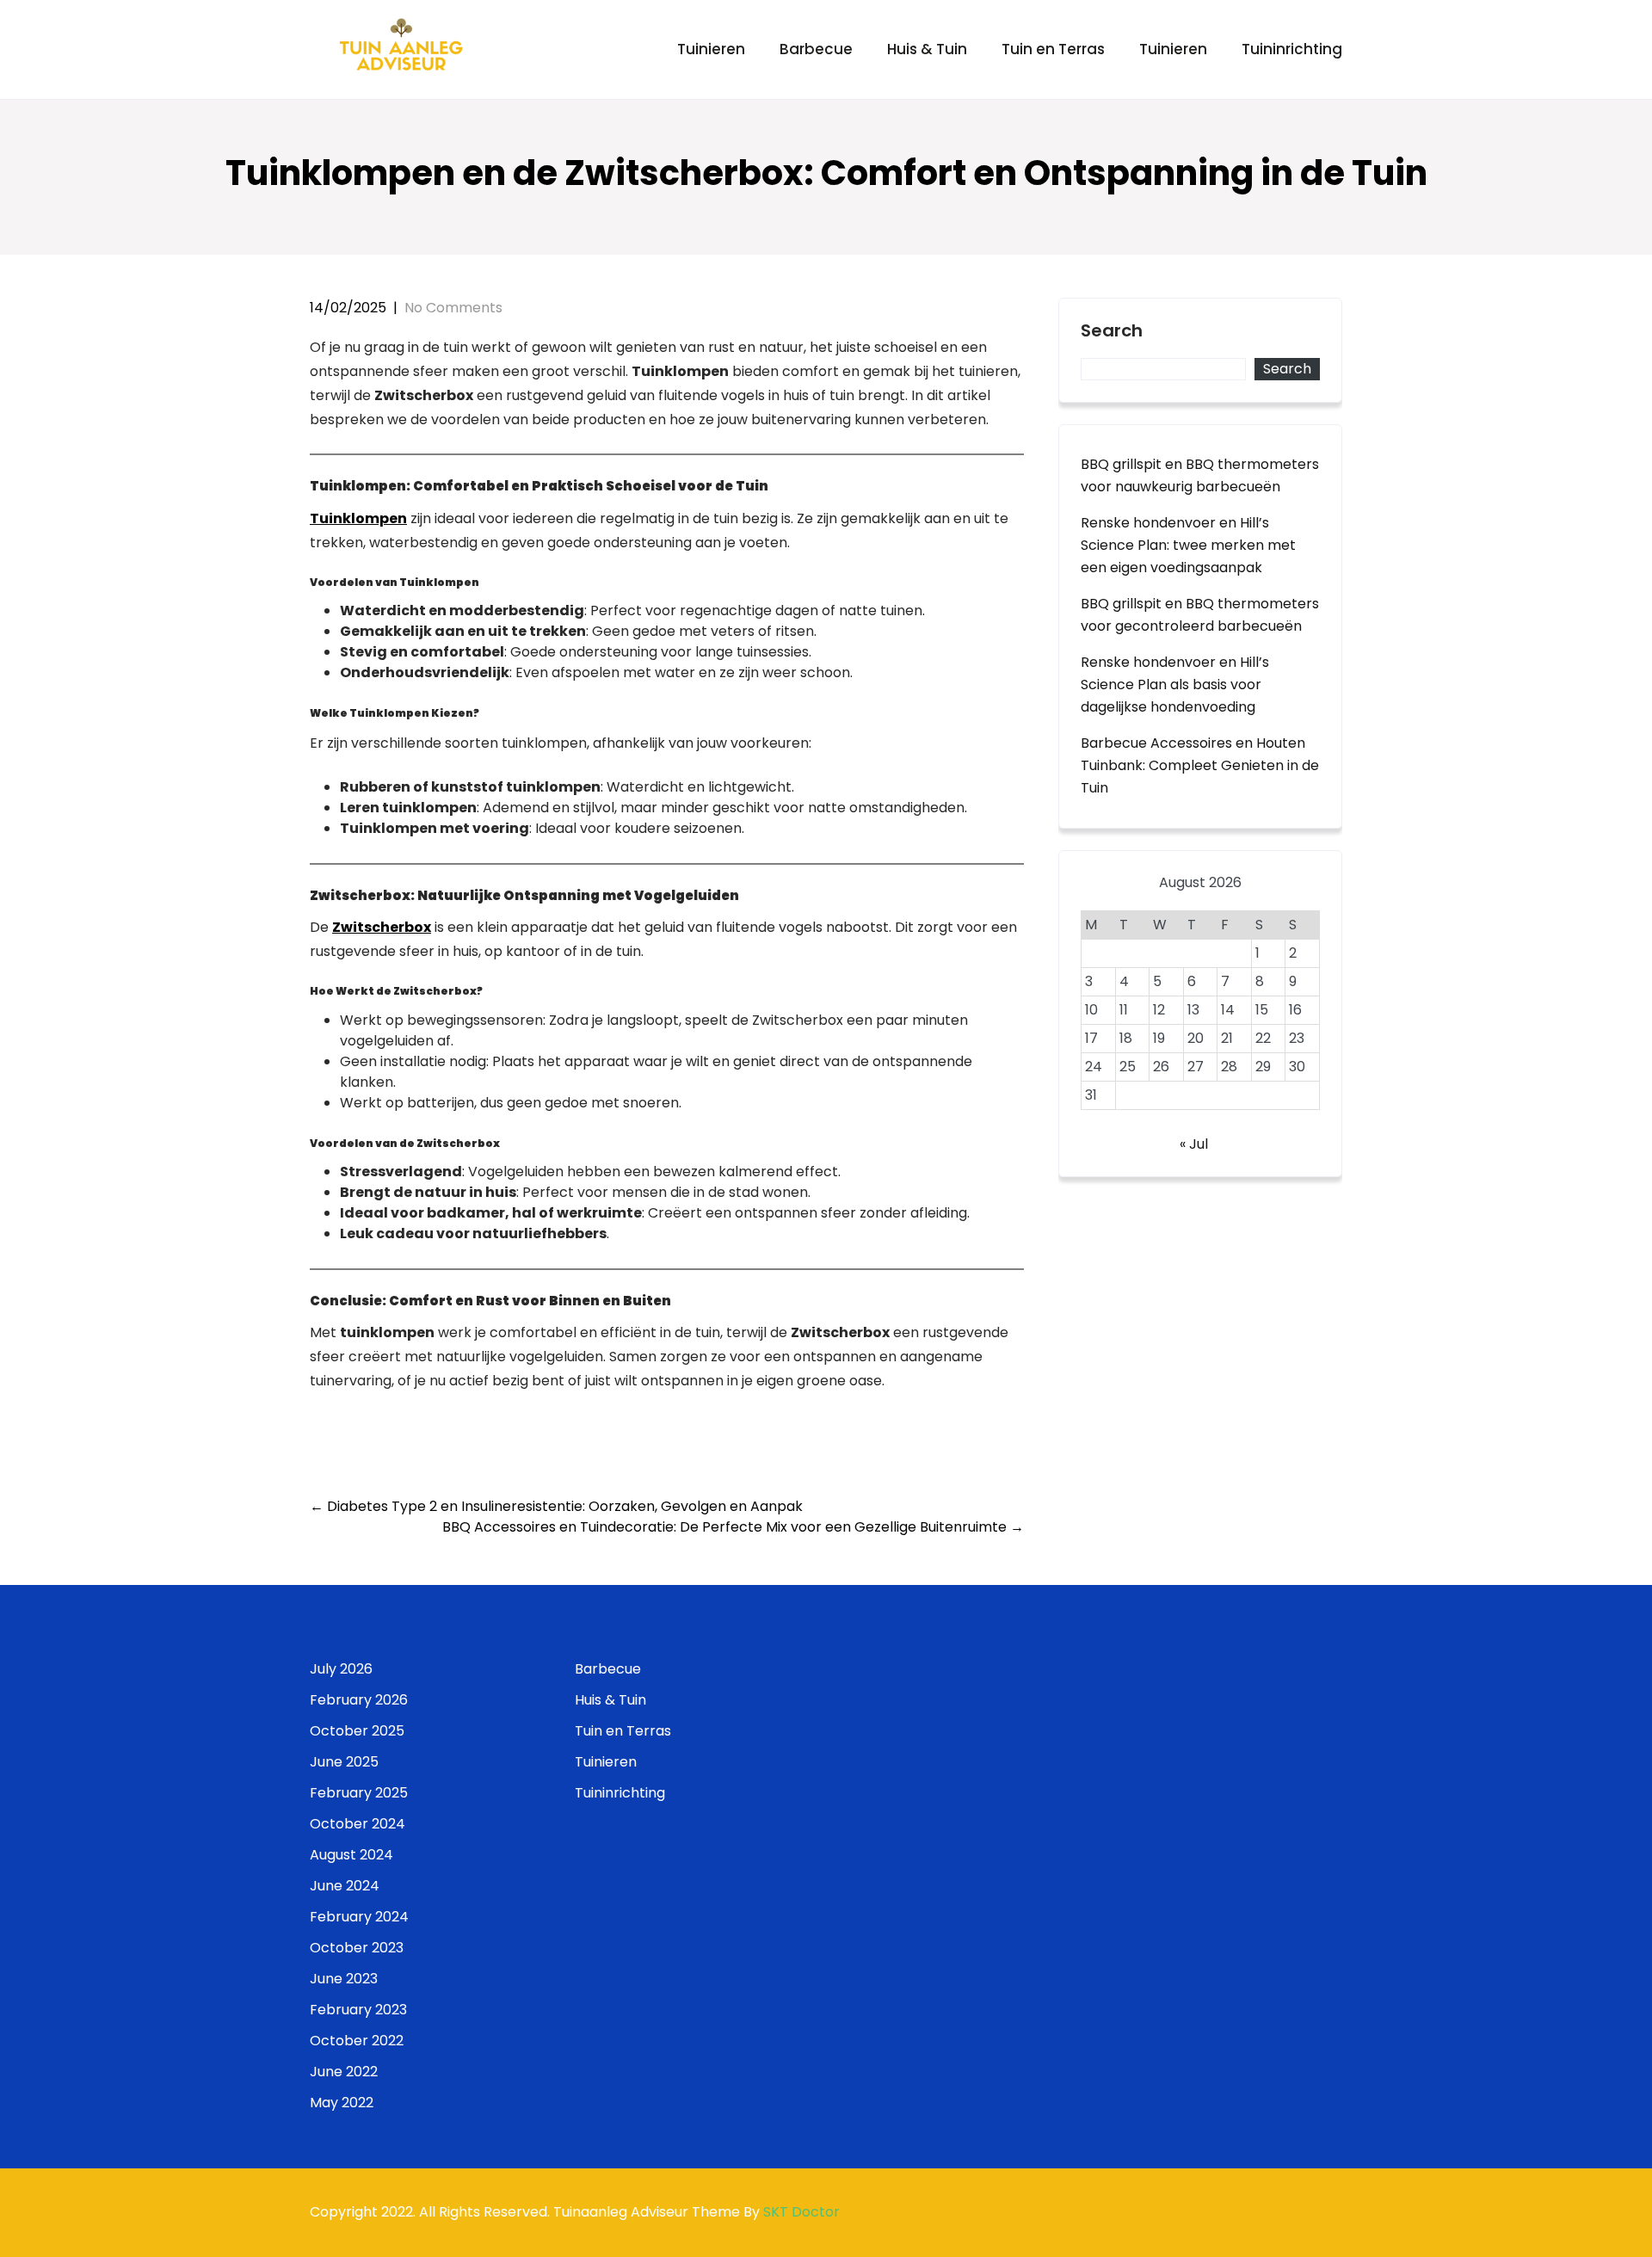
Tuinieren (711, 49)
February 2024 (359, 1917)
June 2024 (345, 1886)
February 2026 (359, 1700)
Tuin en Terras (1053, 49)
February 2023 (358, 2010)
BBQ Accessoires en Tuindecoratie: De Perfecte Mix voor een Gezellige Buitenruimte (733, 1527)
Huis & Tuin (927, 49)
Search (1112, 331)
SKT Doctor (801, 2212)
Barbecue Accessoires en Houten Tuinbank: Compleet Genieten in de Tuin (1200, 765)
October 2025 (357, 1731)
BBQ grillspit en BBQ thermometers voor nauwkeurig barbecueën (1200, 475)
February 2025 (359, 1793)
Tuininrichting (1292, 49)
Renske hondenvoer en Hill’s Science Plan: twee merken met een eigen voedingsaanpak (1188, 545)
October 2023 (357, 1948)
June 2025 (344, 1762)
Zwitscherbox (382, 927)
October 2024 (358, 1824)
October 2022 (357, 2041)
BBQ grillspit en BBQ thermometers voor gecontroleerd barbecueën (1200, 615)
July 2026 (341, 1669)
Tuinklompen (358, 518)
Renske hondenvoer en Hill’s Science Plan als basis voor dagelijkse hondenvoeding (1175, 684)
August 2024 (351, 1855)
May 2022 (342, 2103)
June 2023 (344, 1979)
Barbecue (816, 49)
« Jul (1194, 1144)
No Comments (453, 308)
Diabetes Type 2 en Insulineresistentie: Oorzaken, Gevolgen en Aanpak (556, 1506)
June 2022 (344, 2072)
